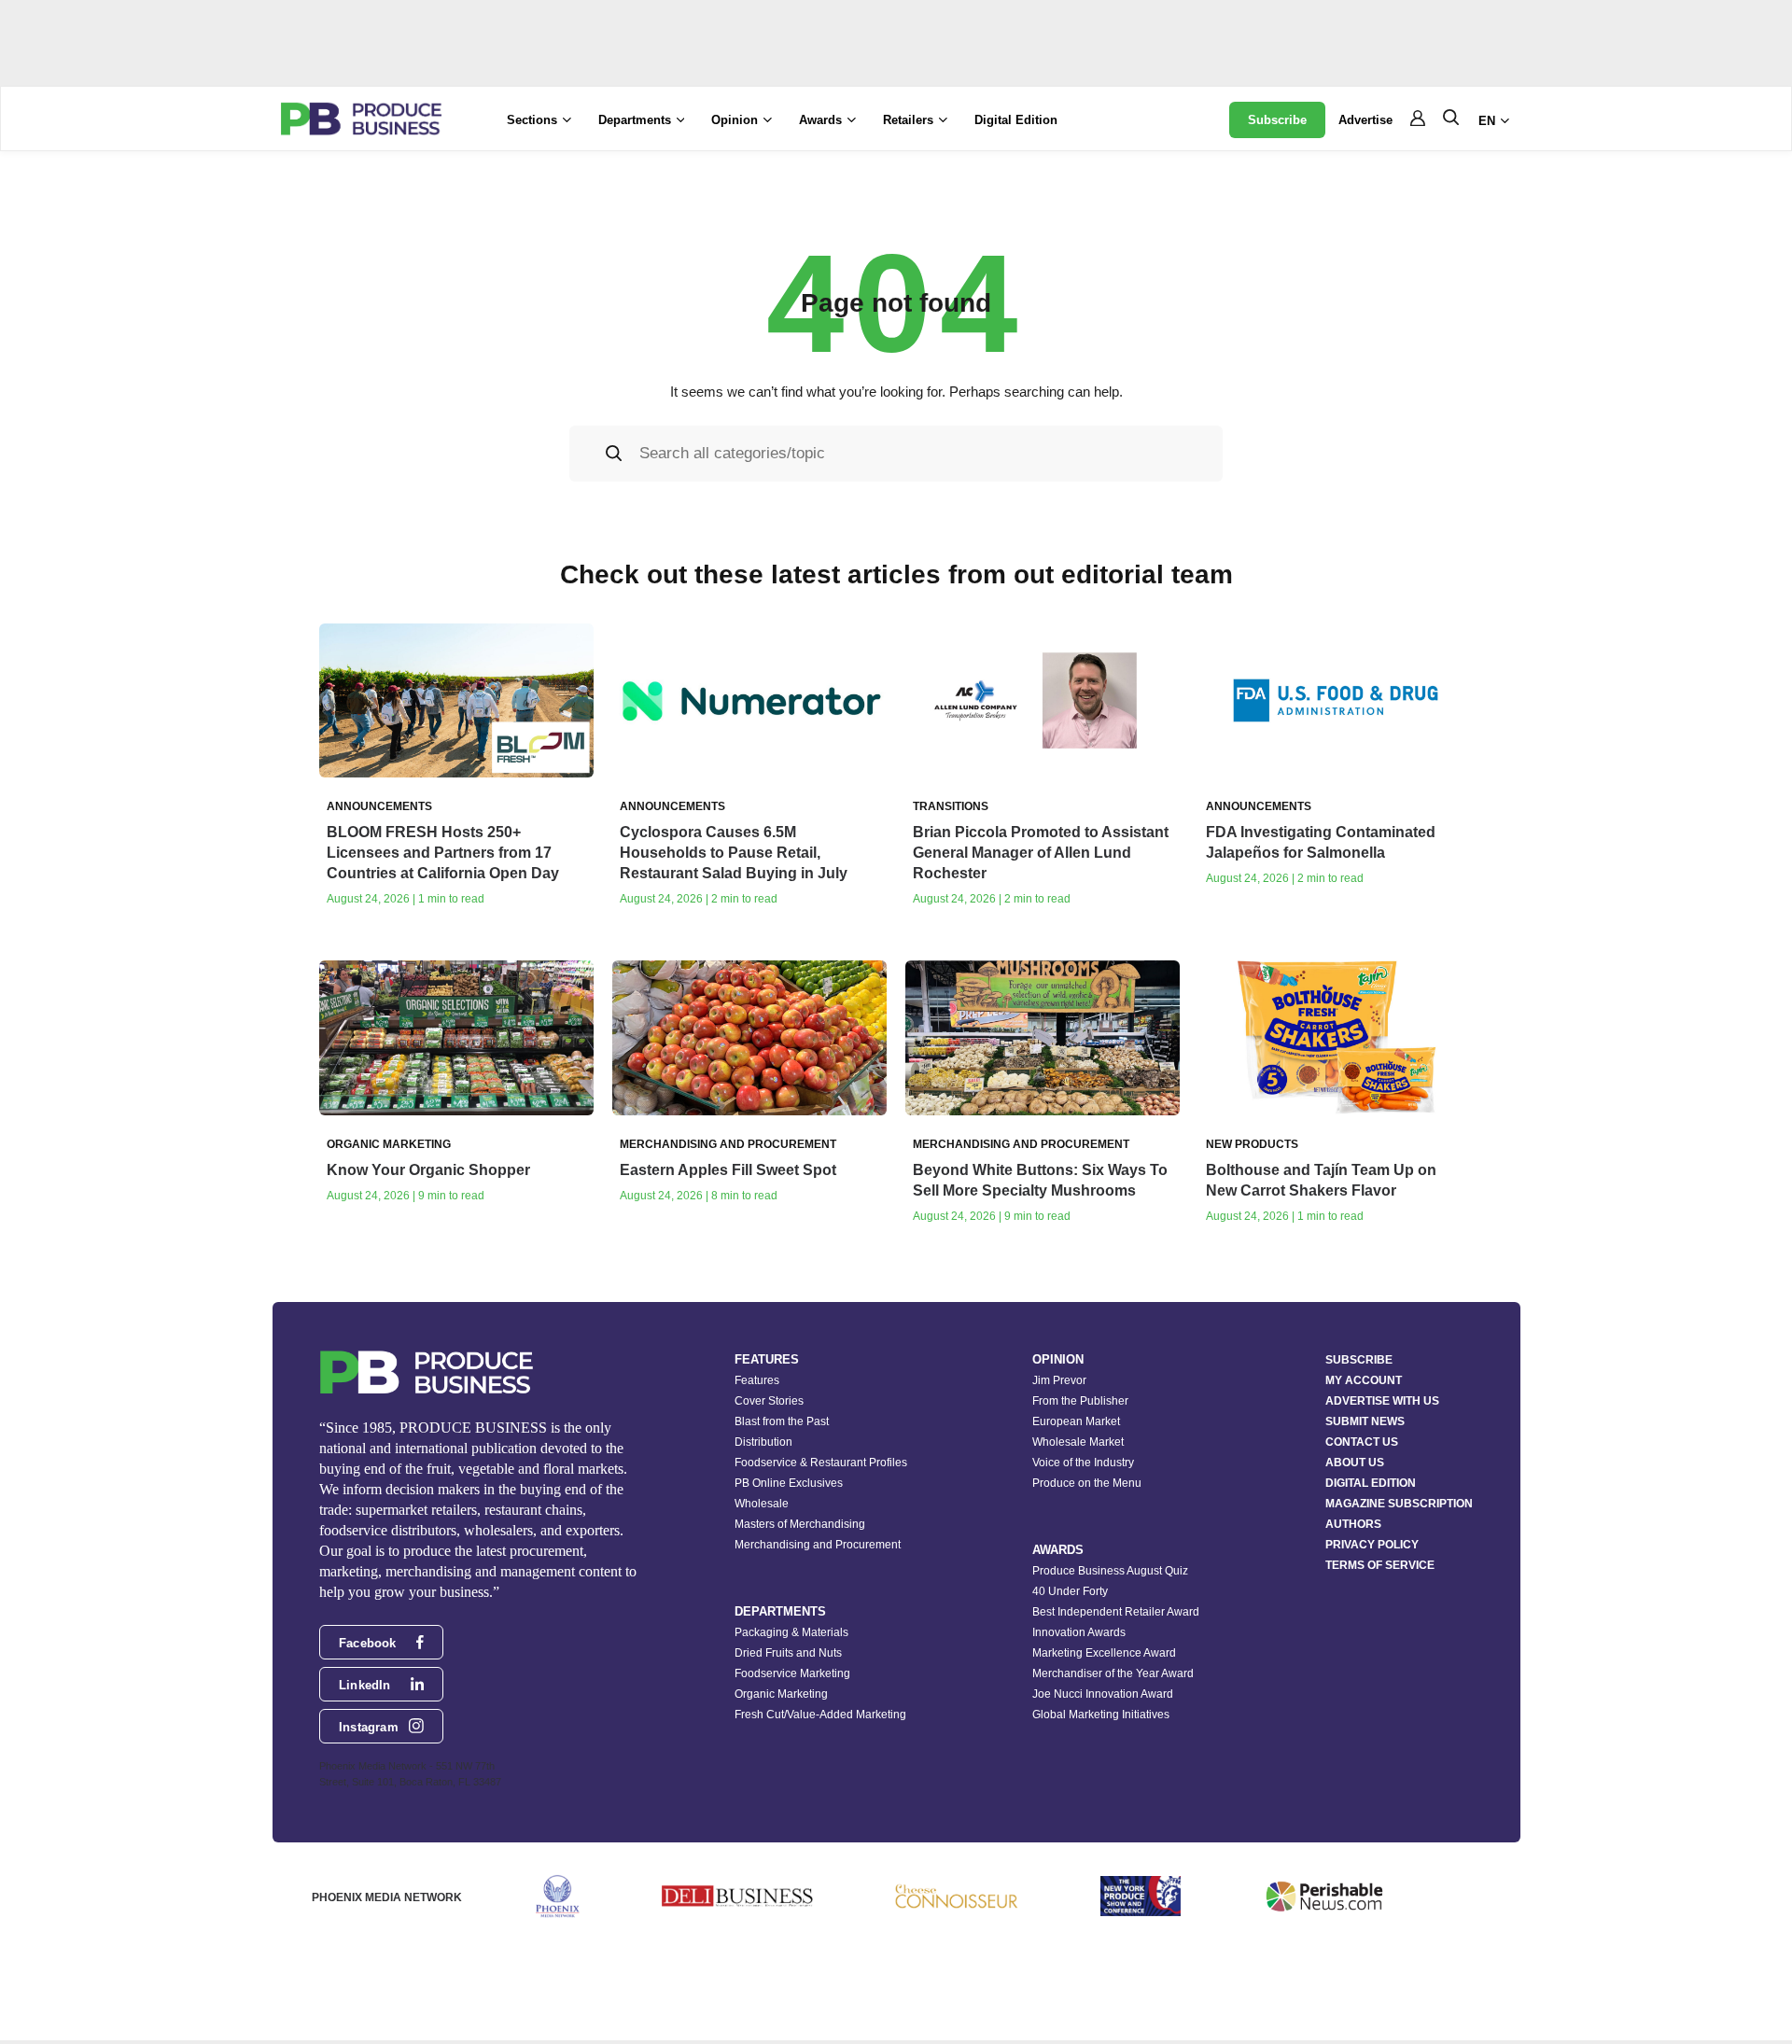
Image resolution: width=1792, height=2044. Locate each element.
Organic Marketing (781, 1694)
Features (757, 1380)
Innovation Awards (1079, 1632)
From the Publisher (1080, 1401)
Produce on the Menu (1087, 1483)
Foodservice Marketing (792, 1673)
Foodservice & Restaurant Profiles (821, 1463)
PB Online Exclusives (789, 1483)
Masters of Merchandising (800, 1524)
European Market (1076, 1421)
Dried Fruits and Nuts (788, 1653)
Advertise (1365, 120)
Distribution (763, 1442)
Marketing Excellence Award (1104, 1653)
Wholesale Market (1078, 1442)
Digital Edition (1016, 120)
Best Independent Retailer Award (1116, 1612)
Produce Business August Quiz (1110, 1571)
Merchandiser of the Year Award (1113, 1673)
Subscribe (1277, 120)
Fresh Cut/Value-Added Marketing (820, 1715)
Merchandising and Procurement (818, 1545)
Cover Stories (769, 1401)
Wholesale (762, 1504)
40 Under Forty (1070, 1591)
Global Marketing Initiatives (1101, 1715)
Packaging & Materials (791, 1632)
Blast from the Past (782, 1421)
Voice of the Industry (1083, 1463)
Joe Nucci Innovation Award (1103, 1694)
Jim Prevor (1059, 1380)
